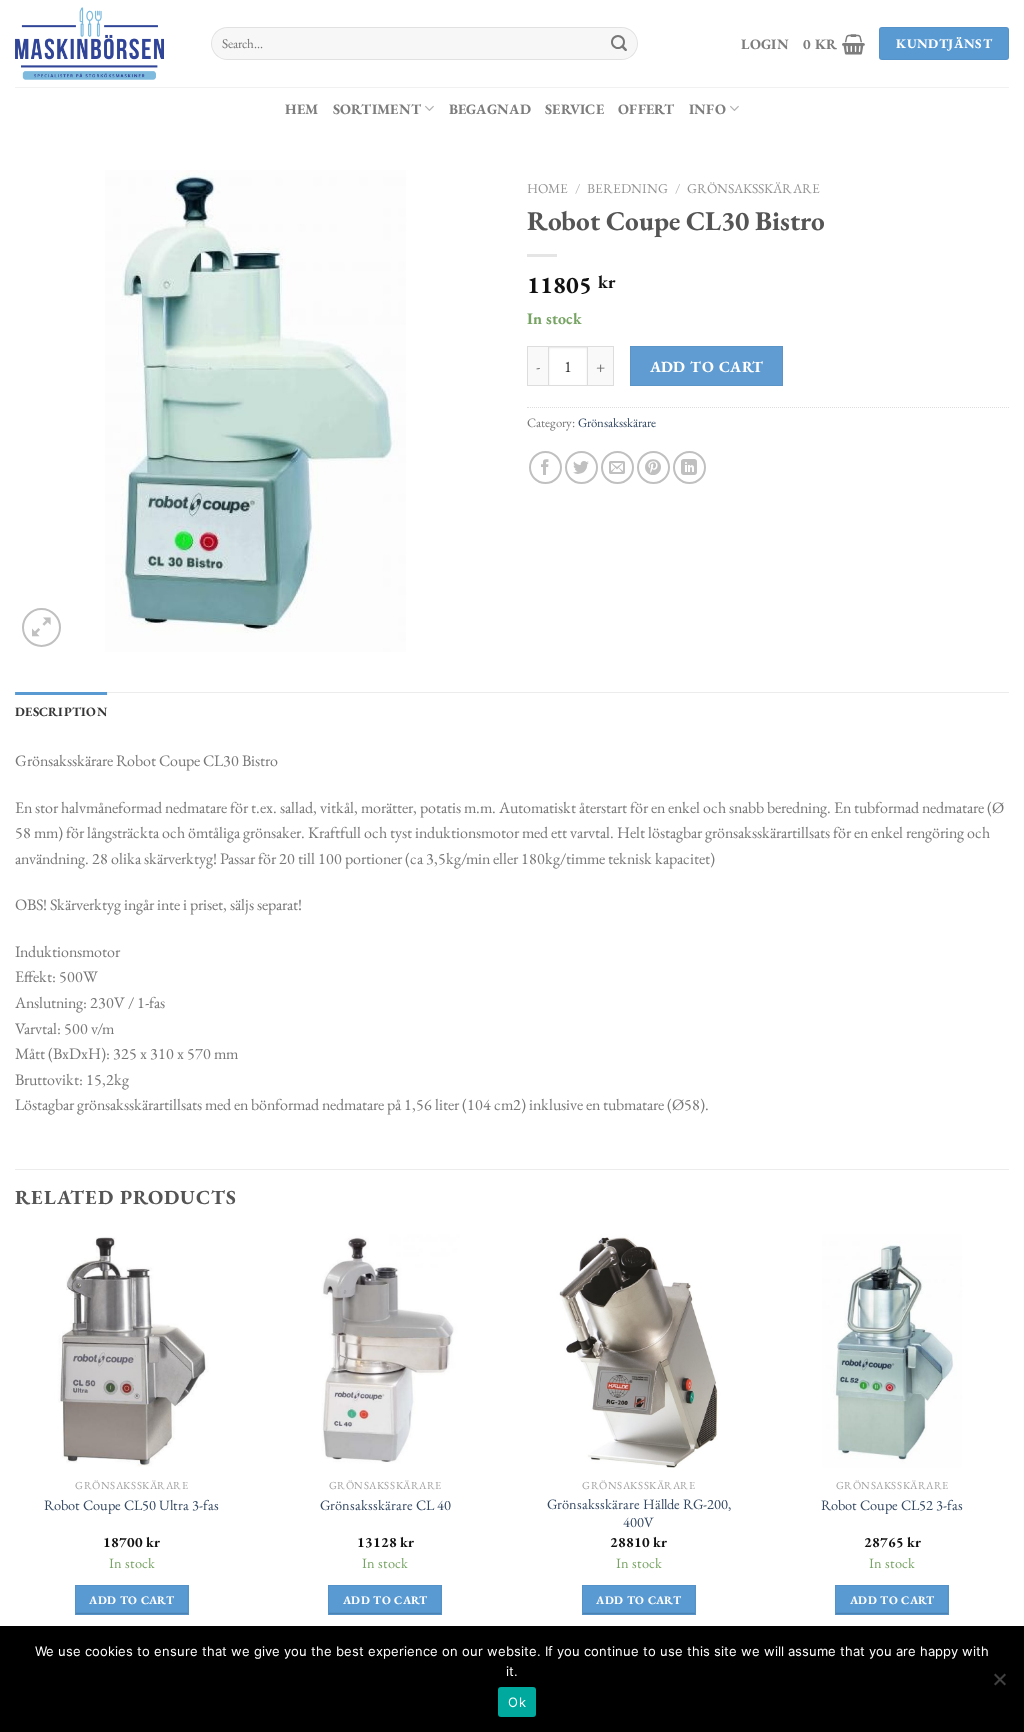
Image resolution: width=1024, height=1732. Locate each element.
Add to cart (707, 366)
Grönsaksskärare (753, 188)
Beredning (627, 188)
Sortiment (377, 108)
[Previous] (16, 1442)
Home (547, 188)
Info (707, 108)
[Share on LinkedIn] (689, 467)
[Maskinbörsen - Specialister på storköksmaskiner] (98, 43)
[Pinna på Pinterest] (653, 467)
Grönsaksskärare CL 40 (385, 1505)
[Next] (1008, 1442)
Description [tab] (61, 711)
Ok (517, 1702)
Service (574, 108)
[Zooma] (41, 627)
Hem (302, 108)
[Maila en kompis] (617, 467)
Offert (646, 108)
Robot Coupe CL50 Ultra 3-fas (131, 1505)
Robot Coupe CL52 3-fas (892, 1505)
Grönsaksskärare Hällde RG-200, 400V (639, 1513)
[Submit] (619, 44)
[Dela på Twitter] (581, 467)
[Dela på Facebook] (545, 467)
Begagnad (490, 108)
